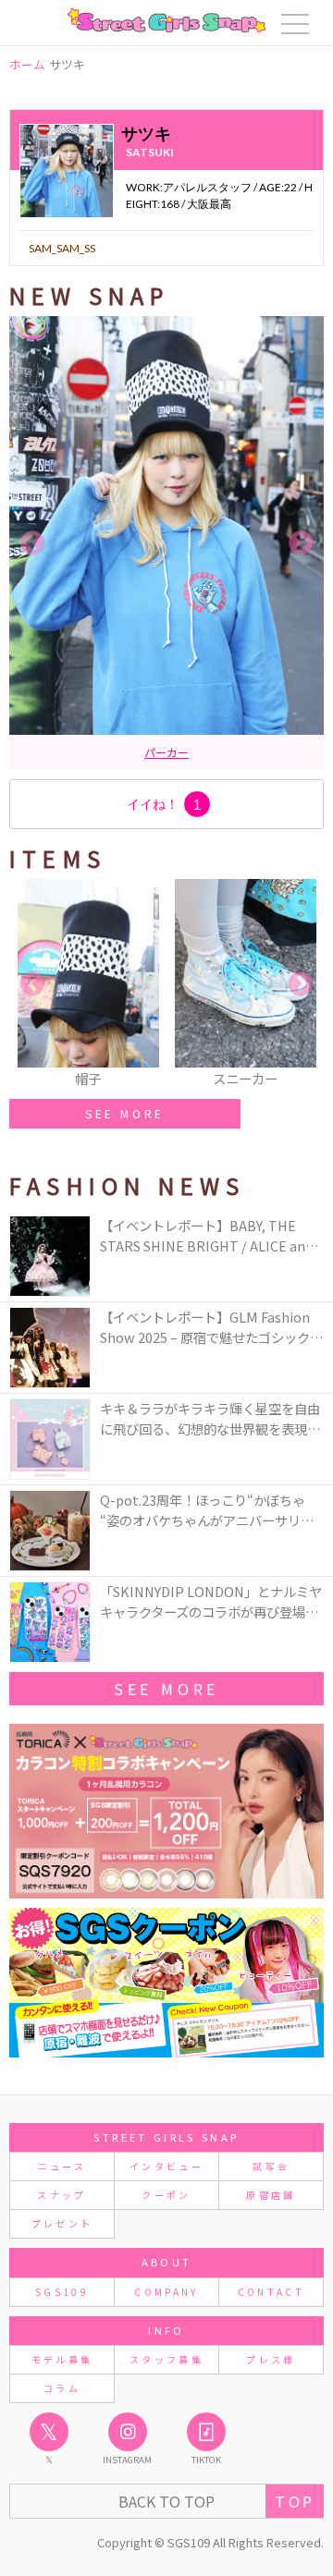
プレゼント (62, 2223)
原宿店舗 (271, 2195)
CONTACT (271, 2292)
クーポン (166, 2195)
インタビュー (166, 2166)
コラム (62, 2388)
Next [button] (301, 543)
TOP (295, 2501)
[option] (166, 543)
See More (166, 1689)
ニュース (62, 2166)
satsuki (150, 152)
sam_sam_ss (62, 248)
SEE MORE (125, 1113)
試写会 (271, 2166)
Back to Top (166, 2501)
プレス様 (271, 2359)
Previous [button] (32, 543)
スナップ (62, 2195)
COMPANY (166, 2292)
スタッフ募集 (166, 2359)
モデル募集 (62, 2359)
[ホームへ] (166, 20)
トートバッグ (105, 752)
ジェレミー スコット (200, 752)
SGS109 (62, 2292)
